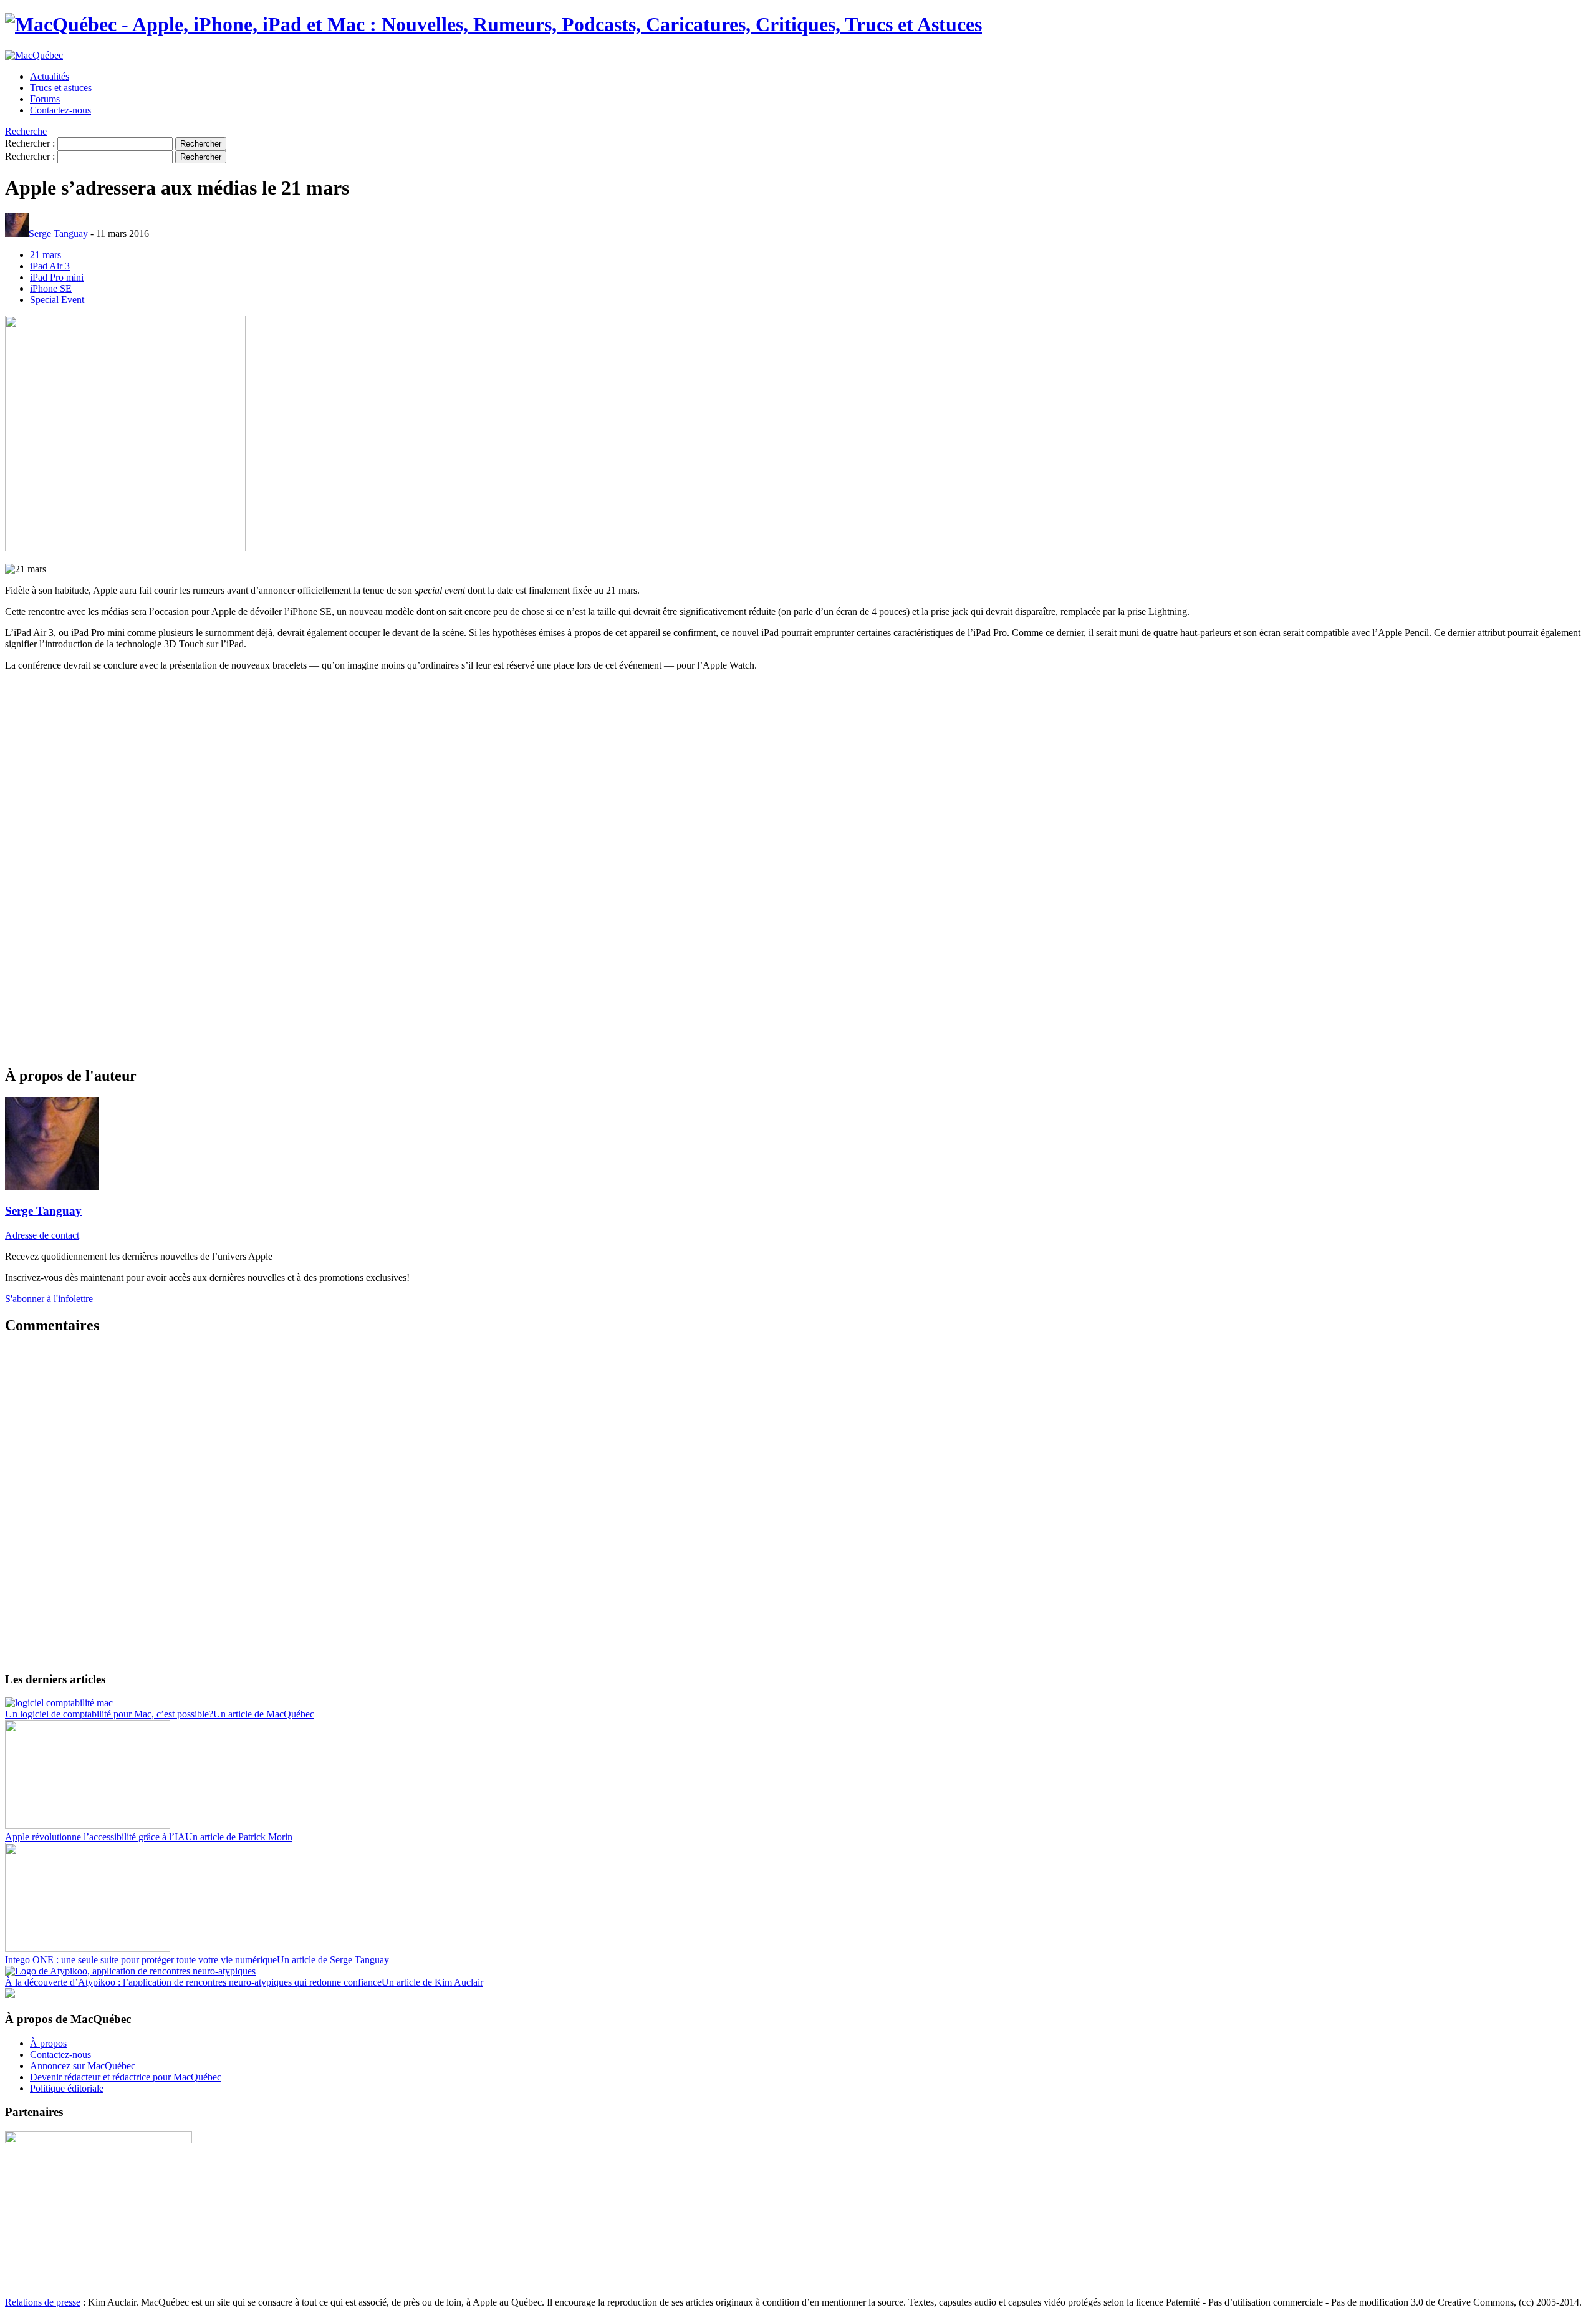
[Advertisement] (379, 868)
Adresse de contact (42, 1235)
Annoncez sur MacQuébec (83, 2066)
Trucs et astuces (61, 88)
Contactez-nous (60, 110)
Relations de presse (43, 2302)
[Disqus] (798, 1502)
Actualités (50, 76)
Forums (45, 99)
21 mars (46, 255)
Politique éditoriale (67, 2088)
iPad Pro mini (57, 277)
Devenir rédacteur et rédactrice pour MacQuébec (126, 2077)
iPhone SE (51, 288)
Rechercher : (30, 143)
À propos (48, 2043)
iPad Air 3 (50, 266)
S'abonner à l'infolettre (49, 1299)
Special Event (57, 300)
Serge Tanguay (58, 234)
